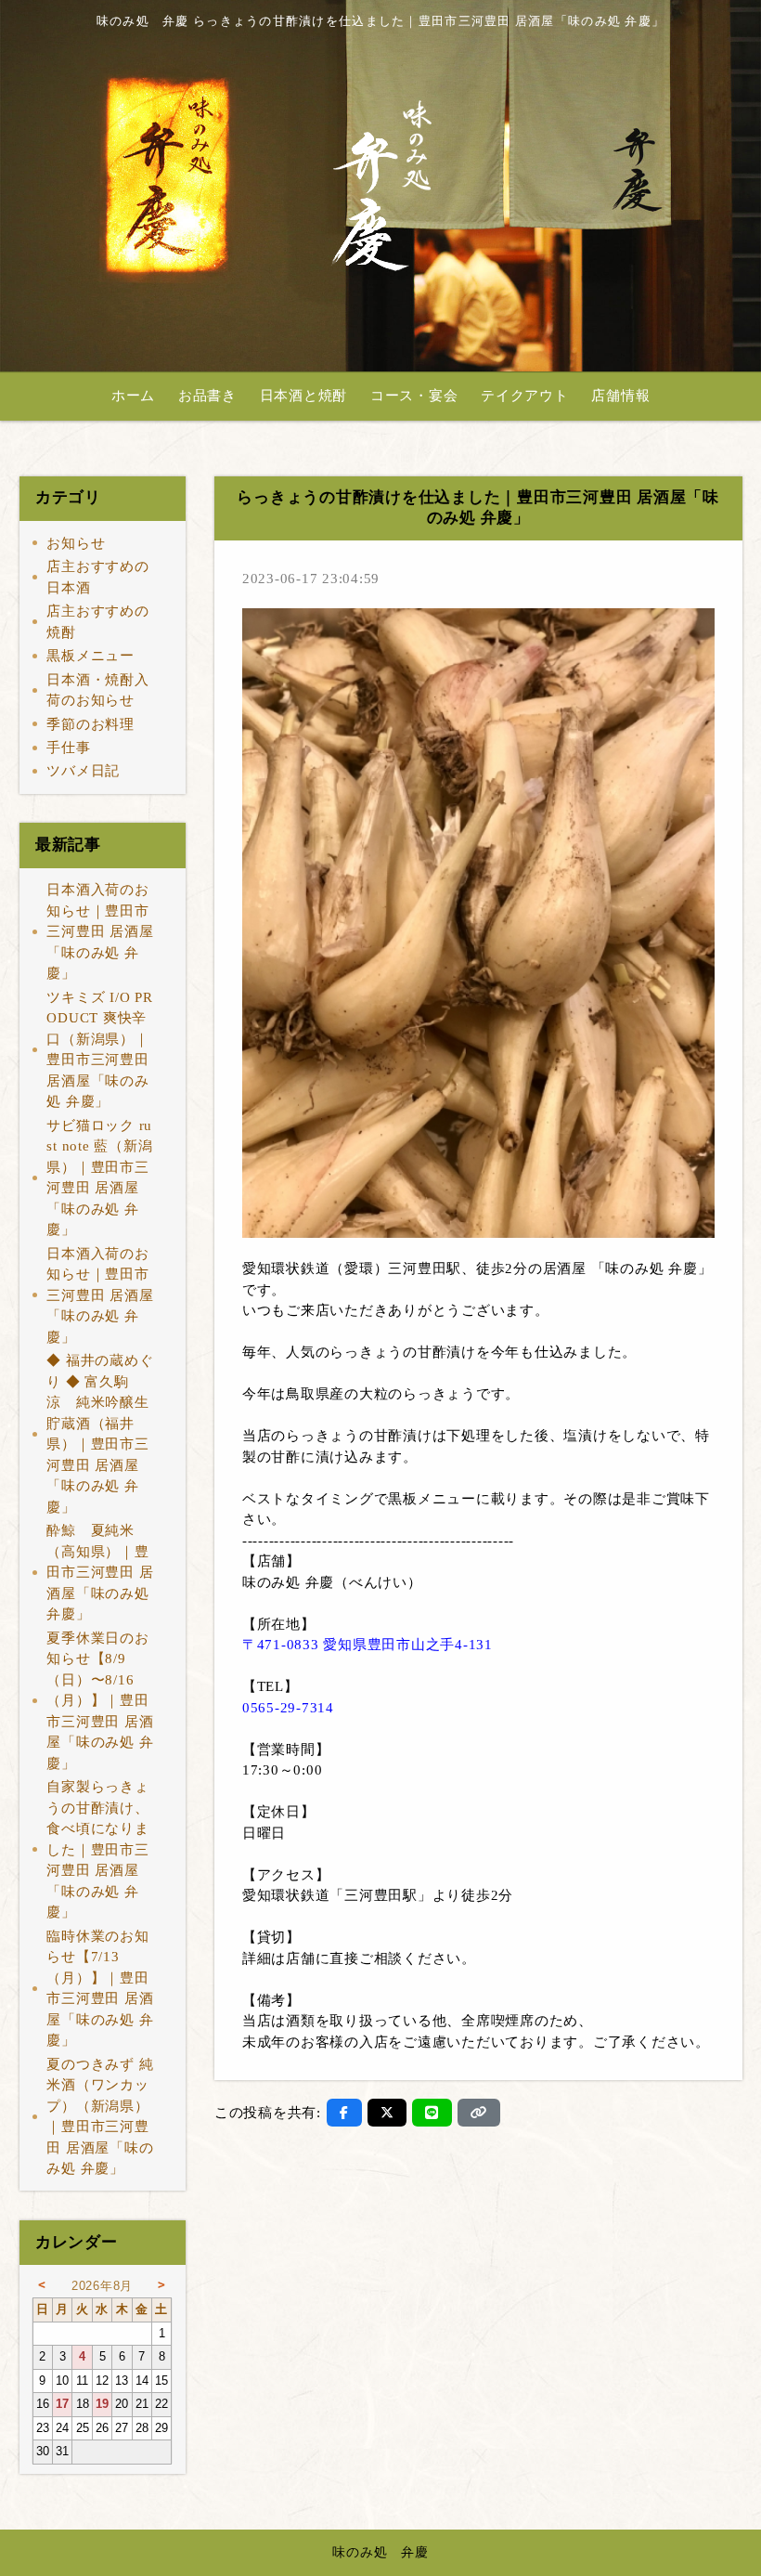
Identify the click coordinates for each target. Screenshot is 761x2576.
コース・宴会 (414, 396)
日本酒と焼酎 (304, 396)
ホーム (133, 396)
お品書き (207, 396)
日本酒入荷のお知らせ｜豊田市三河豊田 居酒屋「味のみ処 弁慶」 (100, 931)
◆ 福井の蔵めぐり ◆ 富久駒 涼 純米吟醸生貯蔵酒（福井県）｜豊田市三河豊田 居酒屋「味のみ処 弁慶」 (100, 1434)
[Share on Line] (432, 2113)
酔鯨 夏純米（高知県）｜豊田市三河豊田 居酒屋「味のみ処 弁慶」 (100, 1572)
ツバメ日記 (83, 771)
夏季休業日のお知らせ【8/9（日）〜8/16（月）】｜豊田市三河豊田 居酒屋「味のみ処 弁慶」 (100, 1701)
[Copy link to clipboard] (479, 2113)
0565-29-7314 (288, 1708)
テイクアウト (525, 396)
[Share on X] (387, 2113)
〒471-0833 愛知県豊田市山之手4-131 (368, 1645)
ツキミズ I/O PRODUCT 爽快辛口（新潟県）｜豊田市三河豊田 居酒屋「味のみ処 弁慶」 (99, 1050)
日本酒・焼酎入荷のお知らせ (97, 690)
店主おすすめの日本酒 (97, 577)
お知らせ (76, 543)
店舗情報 (620, 396)
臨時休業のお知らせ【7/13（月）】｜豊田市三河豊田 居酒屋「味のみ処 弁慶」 (100, 1989)
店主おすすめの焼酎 (97, 622)
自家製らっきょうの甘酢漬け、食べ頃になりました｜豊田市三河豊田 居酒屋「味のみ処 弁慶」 (97, 1849)
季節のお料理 (90, 724)
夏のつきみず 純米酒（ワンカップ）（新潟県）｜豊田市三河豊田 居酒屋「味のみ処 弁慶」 (100, 2117)
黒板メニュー (90, 656)
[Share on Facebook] (344, 2113)
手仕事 (68, 748)
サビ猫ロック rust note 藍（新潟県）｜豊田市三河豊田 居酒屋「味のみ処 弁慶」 (99, 1178)
